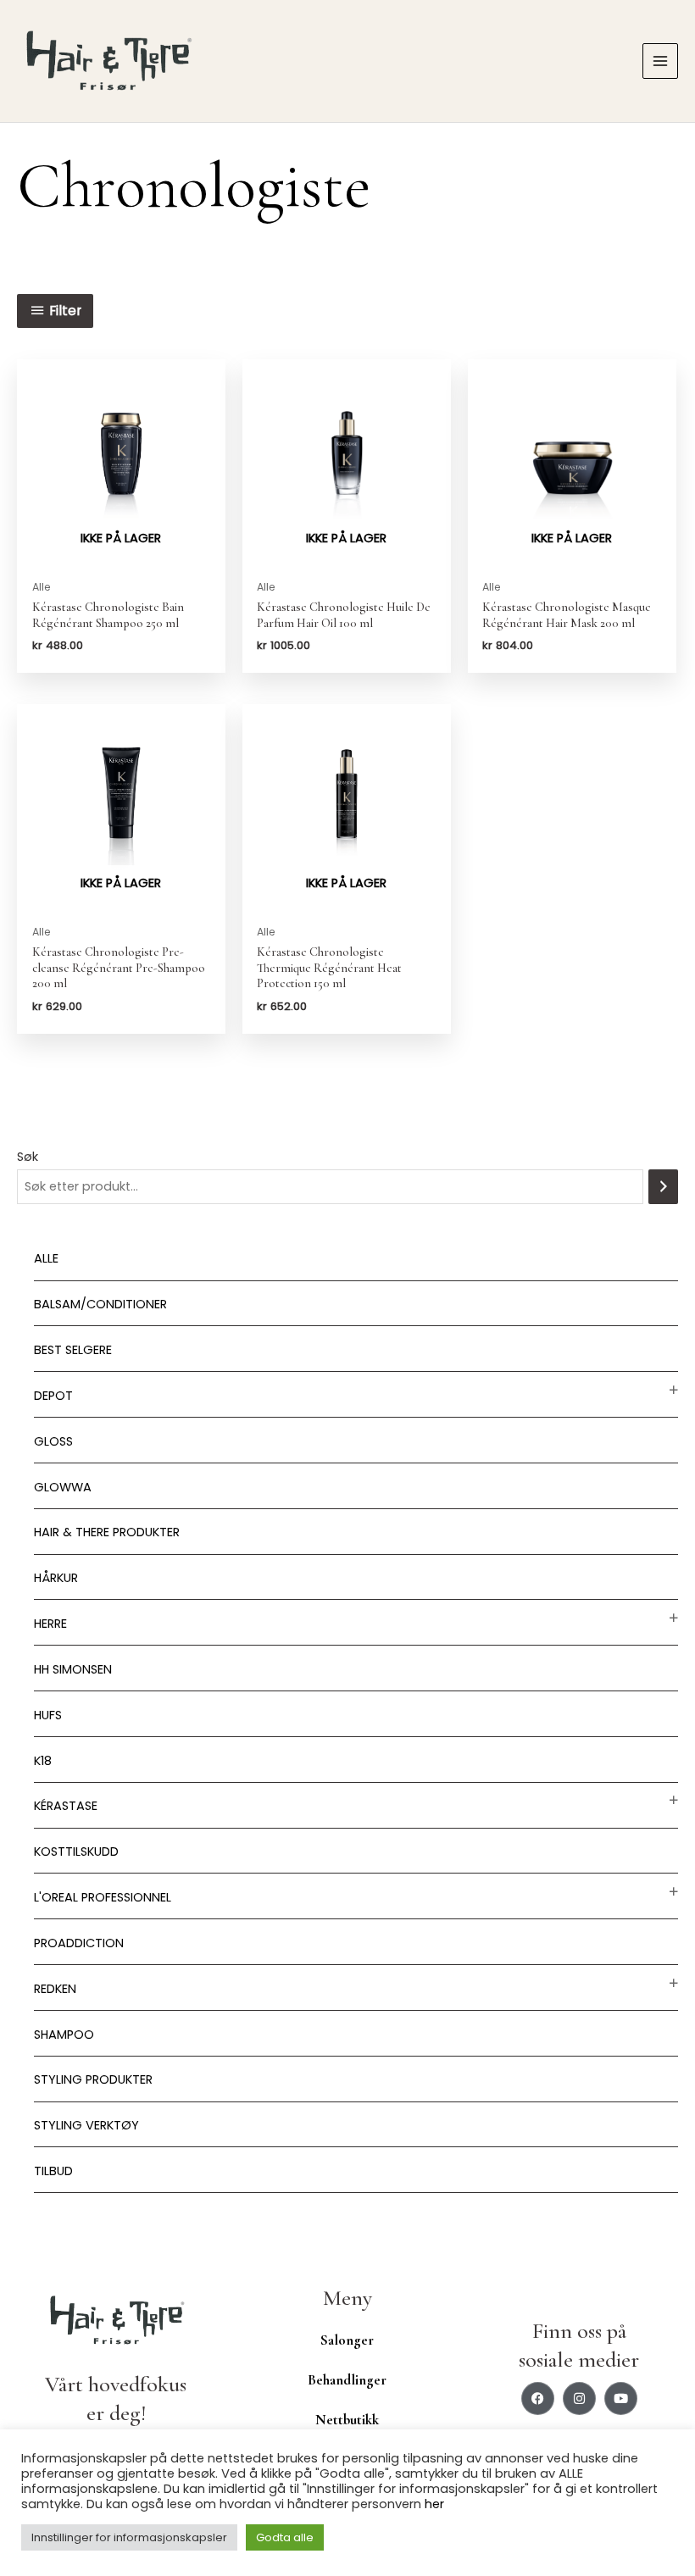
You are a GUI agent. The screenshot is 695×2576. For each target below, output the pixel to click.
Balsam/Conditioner (100, 1304)
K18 (43, 1761)
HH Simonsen (73, 1669)
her (434, 2504)
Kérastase (66, 1806)
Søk (28, 1157)
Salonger (347, 2340)
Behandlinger (347, 2380)
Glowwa (63, 1487)
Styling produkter (93, 2079)
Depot (53, 1396)
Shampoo (64, 2035)
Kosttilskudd (76, 1851)
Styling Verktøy (86, 2125)
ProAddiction (79, 1943)
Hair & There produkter (107, 1532)
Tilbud (53, 2171)
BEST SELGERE (73, 1350)
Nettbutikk (347, 2420)
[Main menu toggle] (660, 61)
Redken (55, 1989)
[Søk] (663, 1186)
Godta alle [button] (285, 2537)
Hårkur (56, 1578)
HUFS (48, 1715)
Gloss (53, 1441)
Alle (46, 1258)
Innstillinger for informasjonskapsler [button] (129, 2537)
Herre (50, 1624)
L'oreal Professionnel (103, 1897)
